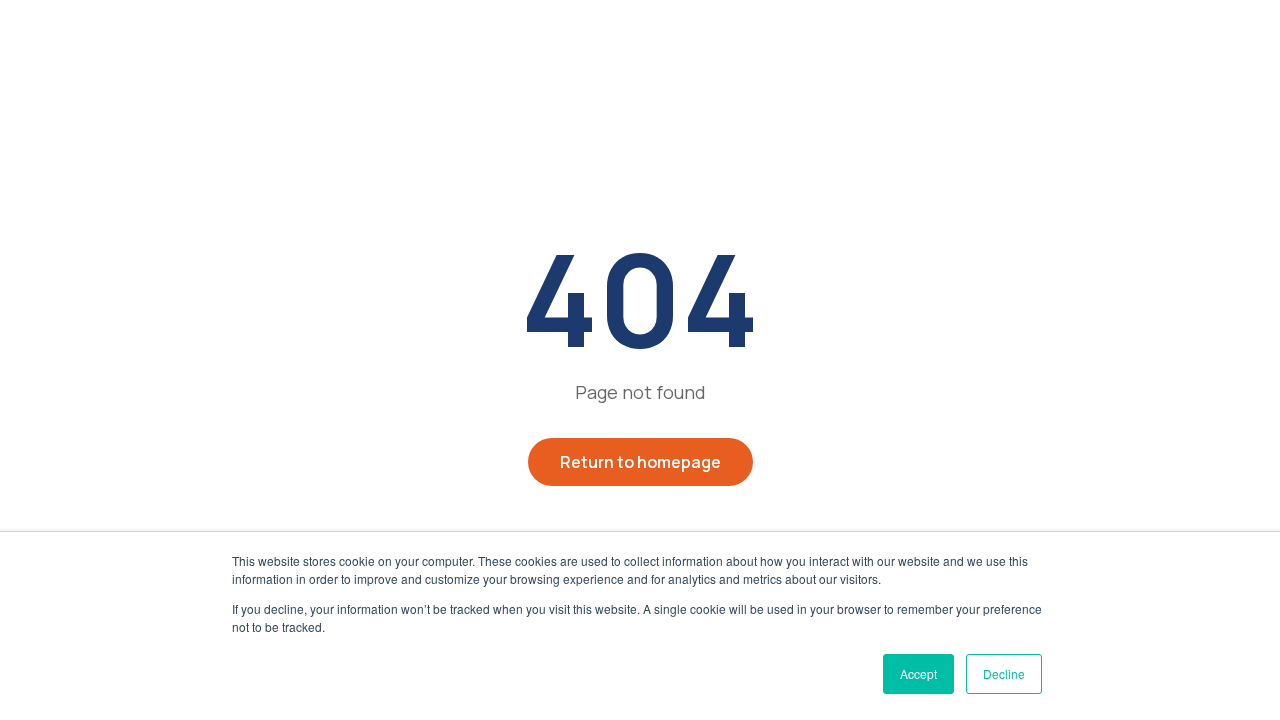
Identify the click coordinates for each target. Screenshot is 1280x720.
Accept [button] (918, 673)
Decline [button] (1004, 673)
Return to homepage (640, 462)
